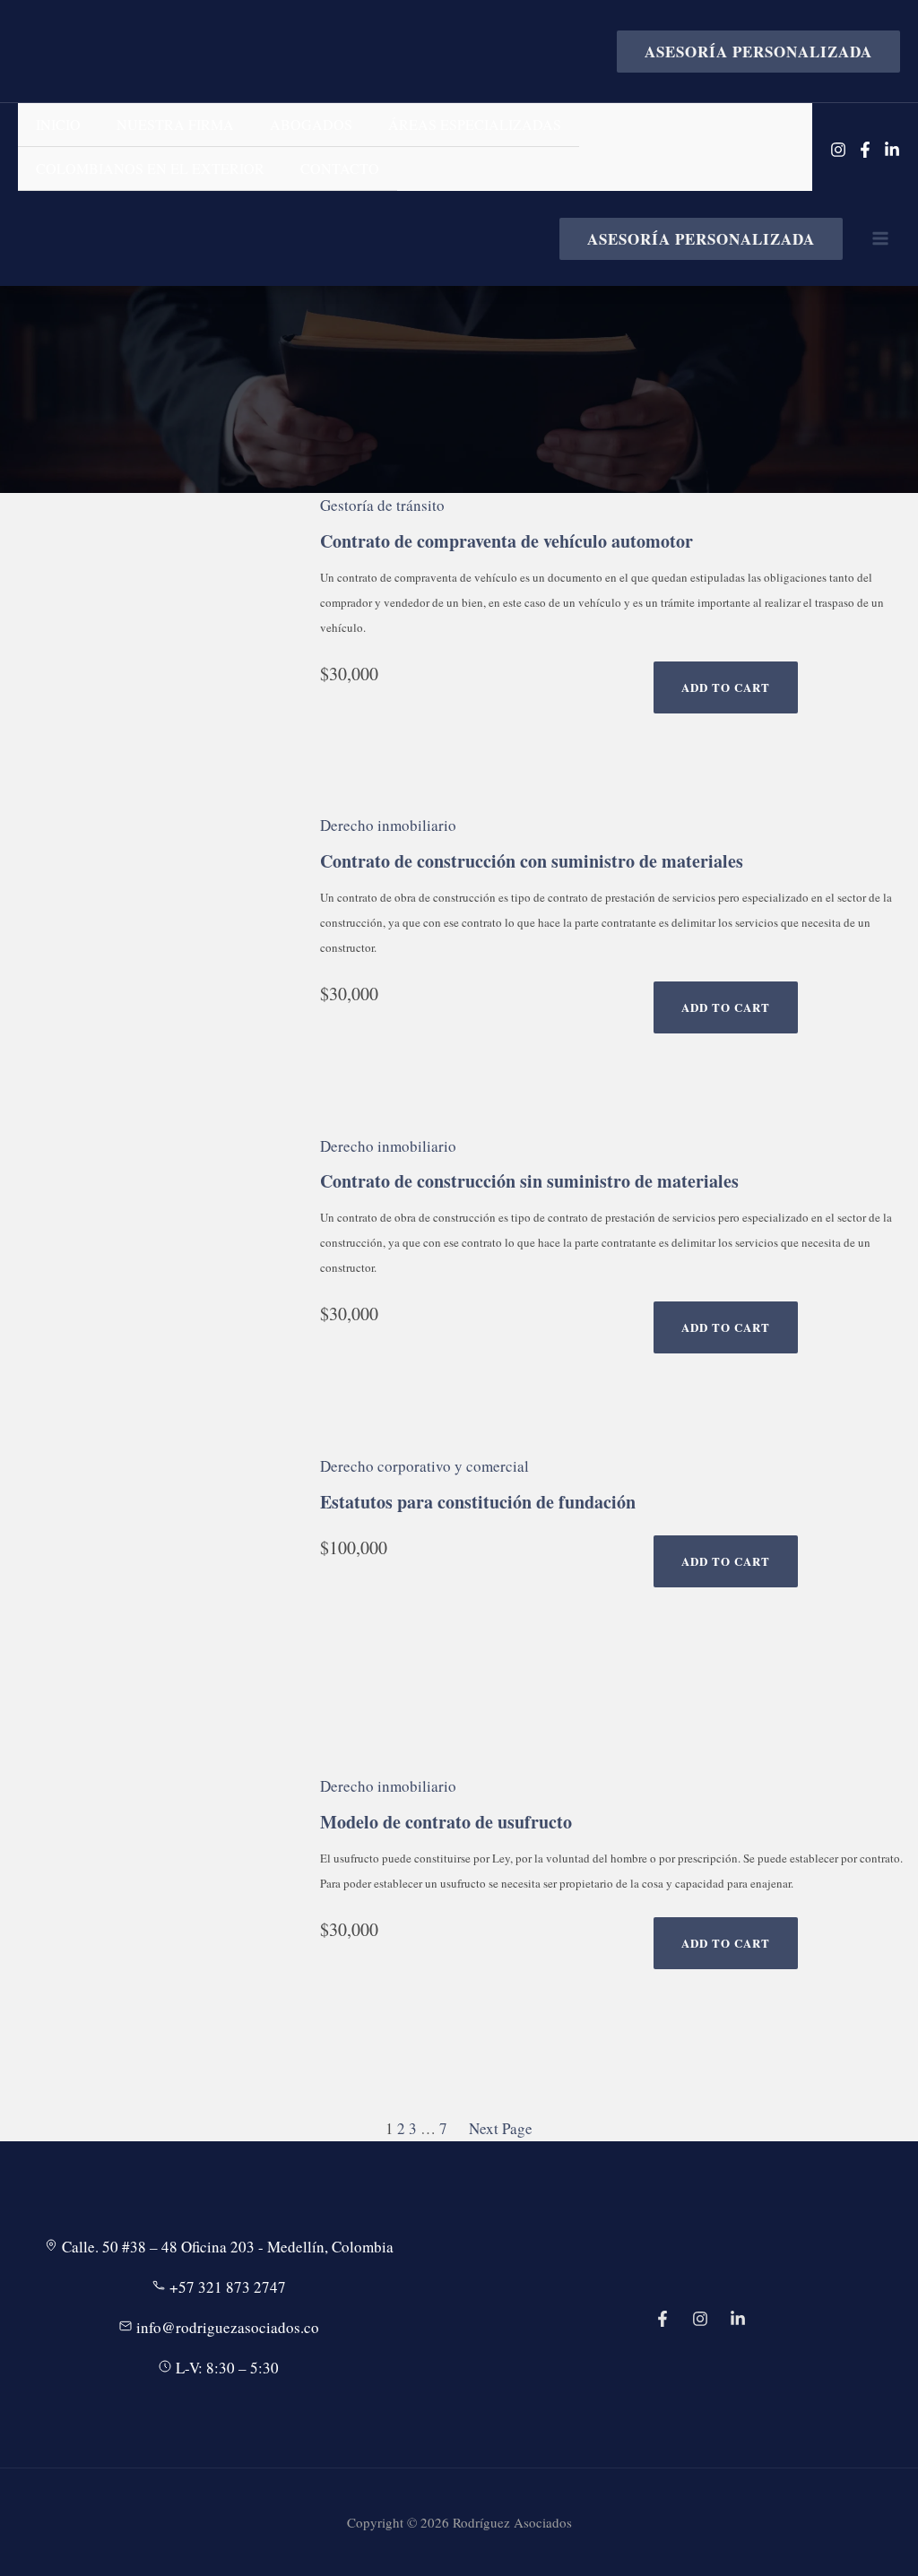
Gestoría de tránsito (382, 505)
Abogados (311, 124)
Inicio (58, 124)
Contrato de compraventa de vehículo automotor (507, 541)
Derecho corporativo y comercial (424, 1466)
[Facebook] (865, 150)
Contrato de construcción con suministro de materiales (532, 861)
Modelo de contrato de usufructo (446, 1822)
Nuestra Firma (175, 124)
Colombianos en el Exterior (150, 168)
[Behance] (738, 2319)
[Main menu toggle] (880, 238)
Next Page (501, 2128)
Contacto (340, 168)
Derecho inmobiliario (388, 825)
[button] (751, 52)
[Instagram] (838, 150)
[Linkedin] (892, 150)
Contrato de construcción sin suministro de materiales (529, 1181)
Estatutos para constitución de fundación (478, 1502)
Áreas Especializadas (475, 124)
